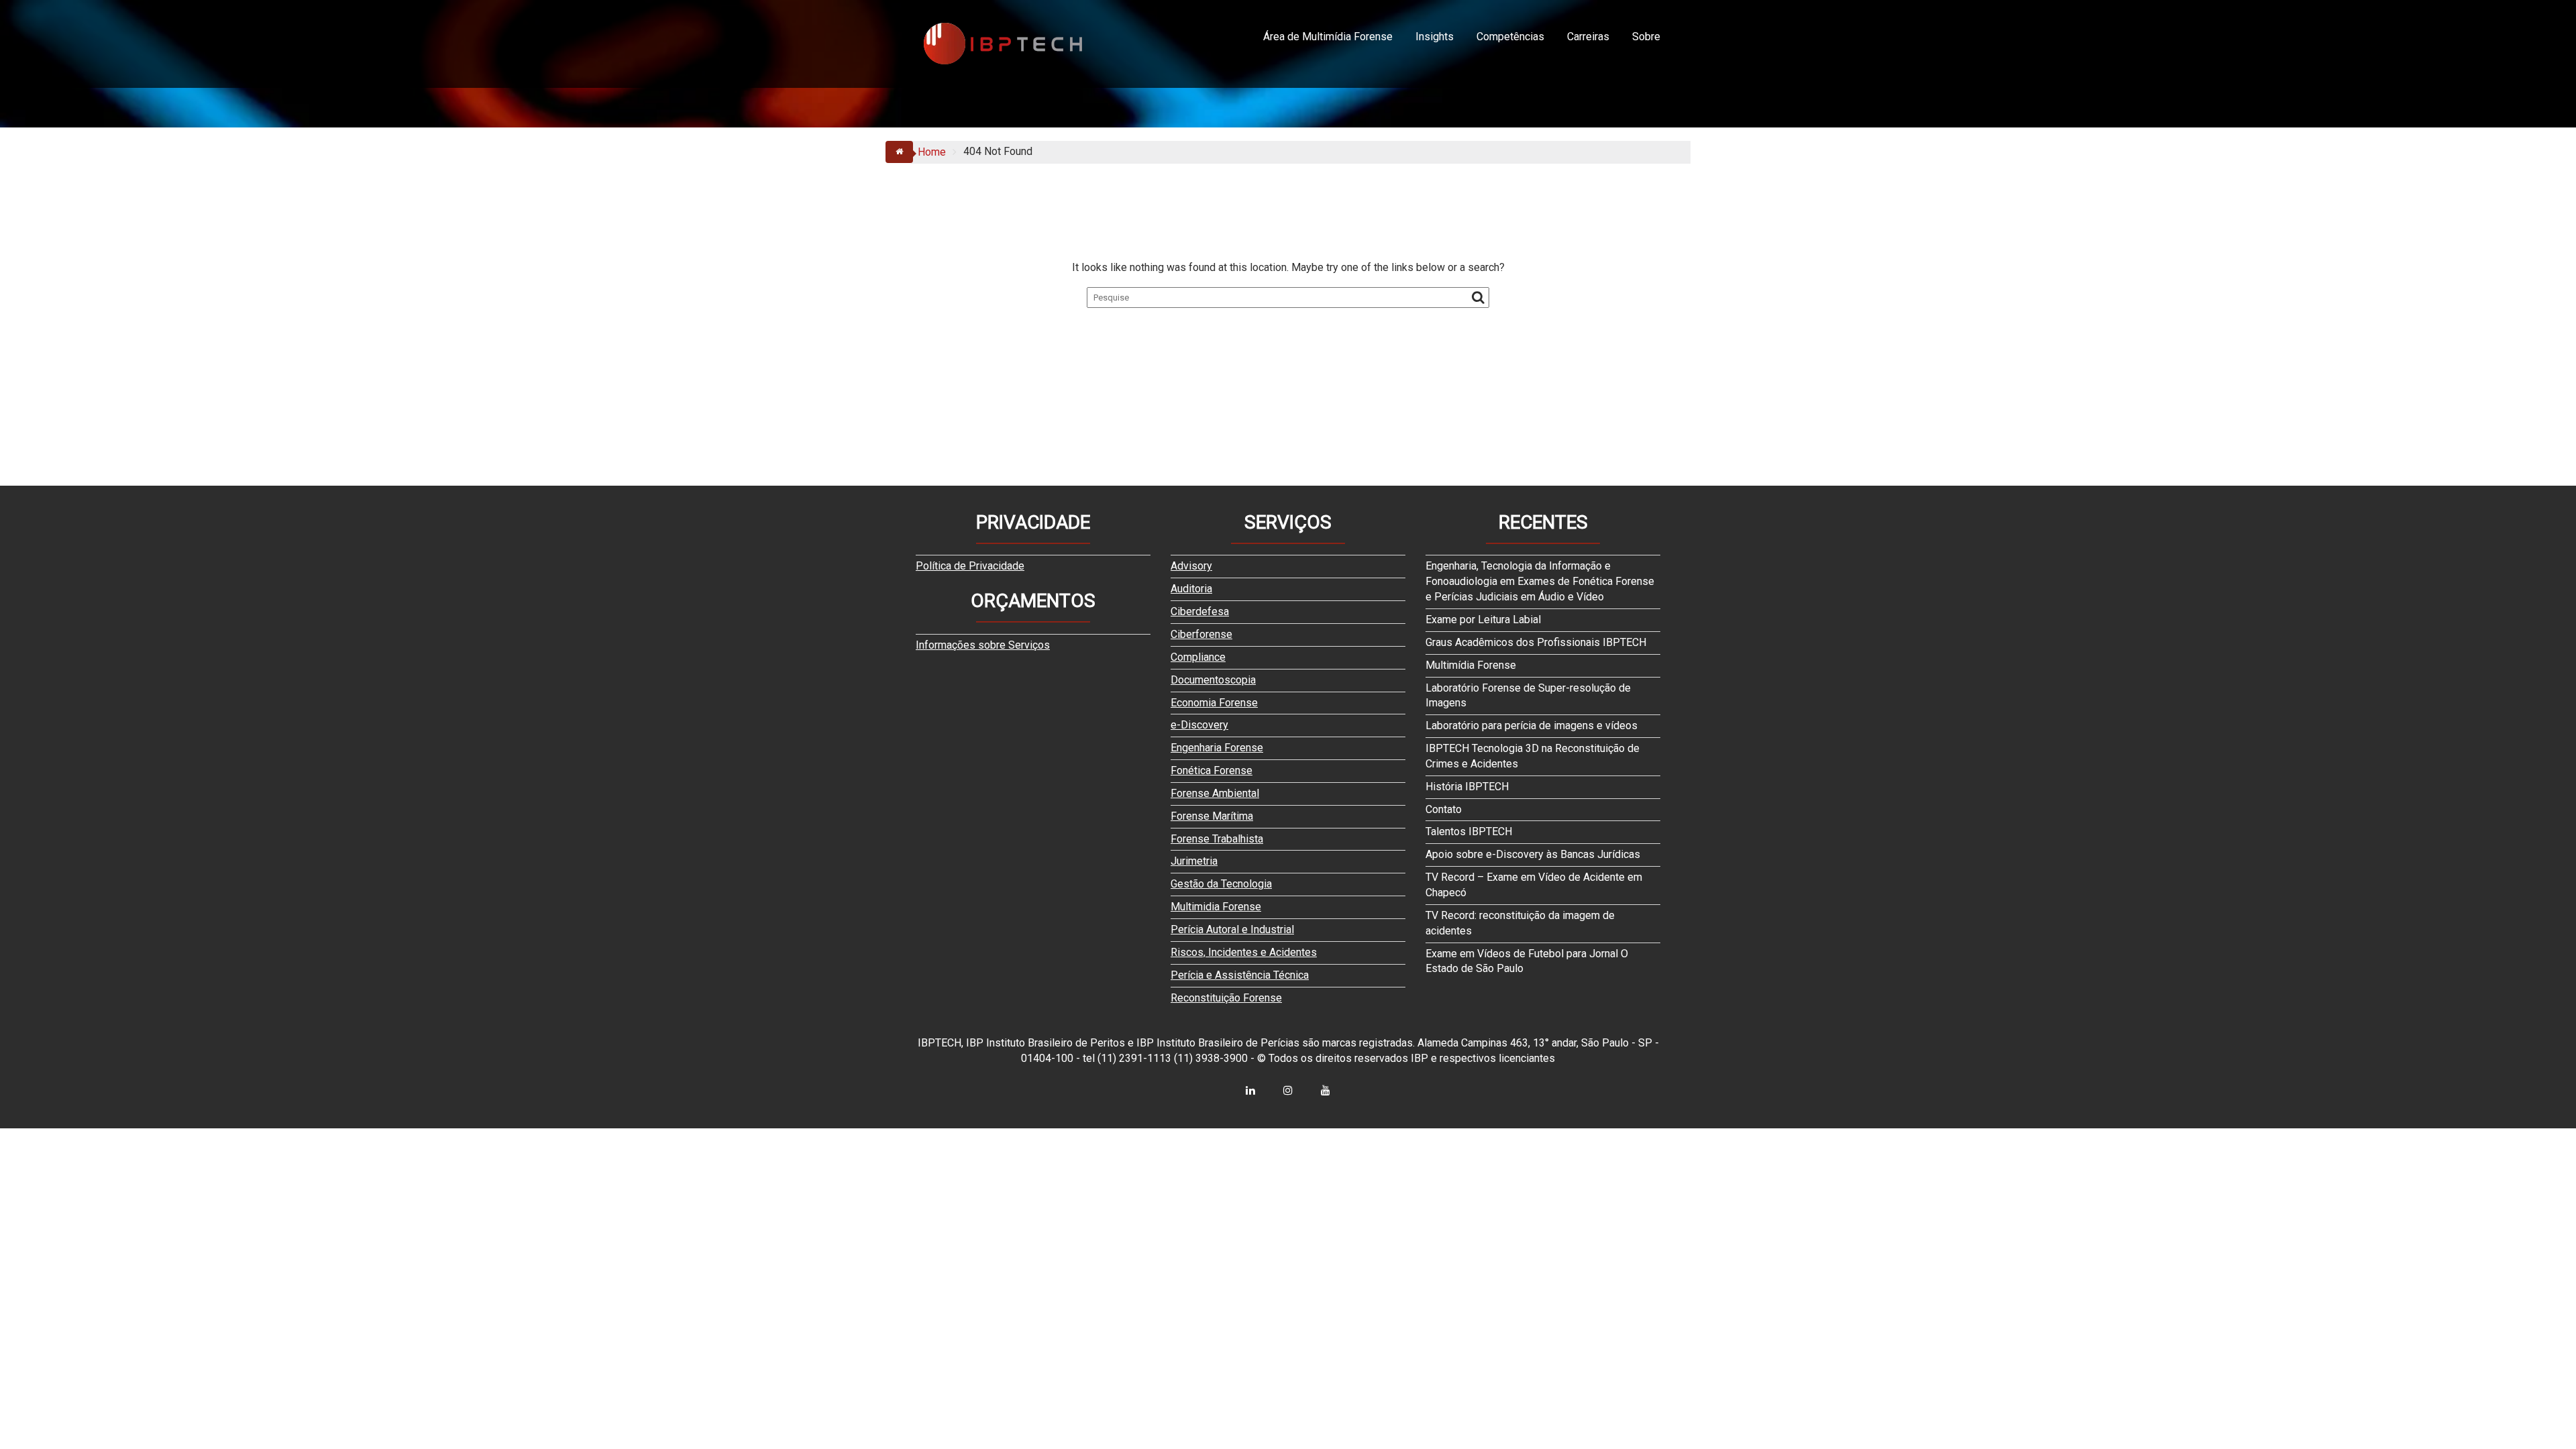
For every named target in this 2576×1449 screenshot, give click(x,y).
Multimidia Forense (1216, 907)
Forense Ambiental (1215, 793)
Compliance (1198, 657)
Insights (1435, 37)
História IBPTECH (1467, 787)
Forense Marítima (1212, 816)
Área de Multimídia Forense (1328, 37)
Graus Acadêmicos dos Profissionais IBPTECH (1536, 642)
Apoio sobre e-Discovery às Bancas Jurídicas (1533, 854)
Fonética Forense (1212, 770)
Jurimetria (1194, 861)
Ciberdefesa (1200, 611)
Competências (1510, 37)
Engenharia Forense (1217, 748)
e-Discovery (1199, 725)
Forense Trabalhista (1217, 839)
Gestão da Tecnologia (1221, 884)
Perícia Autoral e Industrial (1232, 929)
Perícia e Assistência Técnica (1240, 975)
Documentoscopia (1213, 680)
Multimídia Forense (1471, 665)
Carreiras (1588, 37)
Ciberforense (1201, 634)
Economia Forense (1214, 703)
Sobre (1646, 37)
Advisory (1191, 566)
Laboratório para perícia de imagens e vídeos (1532, 726)
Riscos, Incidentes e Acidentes (1244, 952)
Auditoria (1191, 589)
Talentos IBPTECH (1469, 831)
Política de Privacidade (970, 566)
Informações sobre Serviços (983, 645)
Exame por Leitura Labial (1483, 620)
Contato (1444, 809)
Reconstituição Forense (1226, 998)
